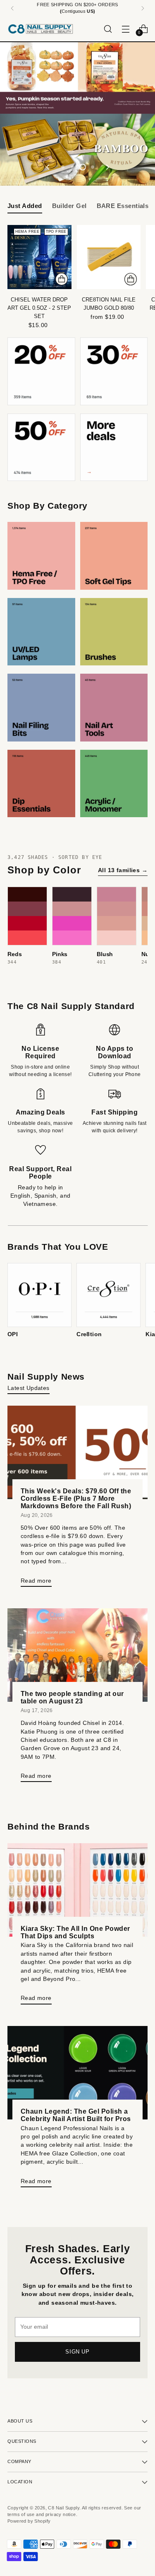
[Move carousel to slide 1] (63, 167)
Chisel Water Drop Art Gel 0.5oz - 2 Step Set (39, 308)
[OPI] (39, 1295)
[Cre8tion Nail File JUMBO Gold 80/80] (109, 257)
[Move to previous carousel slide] (48, 167)
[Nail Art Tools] (114, 708)
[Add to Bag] (62, 279)
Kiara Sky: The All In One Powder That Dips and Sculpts (75, 1932)
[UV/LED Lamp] (41, 632)
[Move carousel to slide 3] (83, 167)
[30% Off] (114, 371)
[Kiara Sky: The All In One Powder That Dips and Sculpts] (77, 1890)
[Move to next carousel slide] (107, 167)
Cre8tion (89, 1334)
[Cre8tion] (108, 1295)
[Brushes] (114, 632)
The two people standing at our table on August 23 (72, 1697)
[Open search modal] (108, 29)
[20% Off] (41, 371)
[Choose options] (131, 279)
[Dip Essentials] (41, 784)
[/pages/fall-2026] (77, 78)
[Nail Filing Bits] (41, 708)
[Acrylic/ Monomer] (114, 784)
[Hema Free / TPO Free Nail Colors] (41, 556)
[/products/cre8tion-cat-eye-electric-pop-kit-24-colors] (77, 150)
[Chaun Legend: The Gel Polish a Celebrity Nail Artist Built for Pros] (77, 2073)
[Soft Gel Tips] (114, 556)
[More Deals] (114, 447)
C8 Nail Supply (64, 2508)
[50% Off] (41, 447)
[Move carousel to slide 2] (73, 167)
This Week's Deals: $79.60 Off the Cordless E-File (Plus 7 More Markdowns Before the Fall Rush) (76, 1498)
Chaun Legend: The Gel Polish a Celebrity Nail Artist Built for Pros (76, 2115)
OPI (13, 1334)
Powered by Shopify (29, 2521)
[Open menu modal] (125, 29)
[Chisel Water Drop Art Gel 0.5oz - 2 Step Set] (39, 257)
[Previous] (12, 8)
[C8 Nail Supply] (41, 29)
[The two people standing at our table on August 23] (77, 1655)
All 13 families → (123, 870)
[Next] (143, 8)
